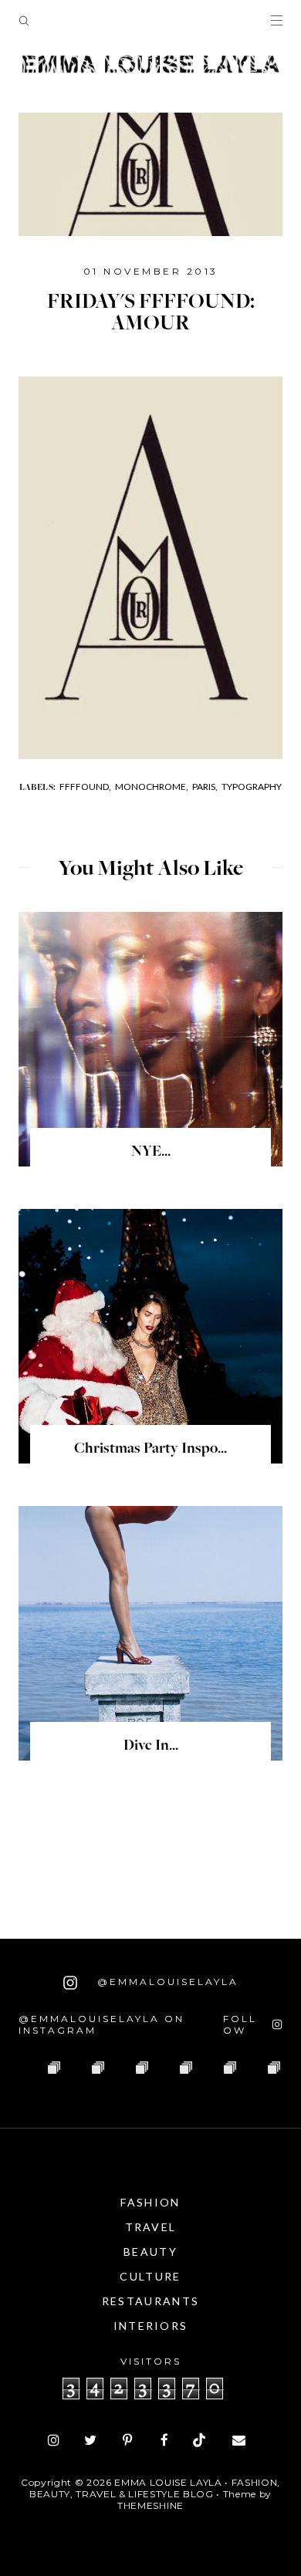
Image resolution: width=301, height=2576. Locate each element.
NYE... (151, 1153)
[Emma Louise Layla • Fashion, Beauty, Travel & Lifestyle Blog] (150, 65)
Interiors (151, 2326)
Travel (151, 2227)
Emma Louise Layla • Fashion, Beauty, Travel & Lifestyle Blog (155, 2488)
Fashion (150, 2202)
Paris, (205, 787)
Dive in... (151, 1747)
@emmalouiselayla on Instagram (101, 2024)
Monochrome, (152, 787)
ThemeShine (150, 2505)
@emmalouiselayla (166, 1982)
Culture (150, 2276)
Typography (252, 787)
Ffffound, (85, 787)
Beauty (150, 2252)
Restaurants (150, 2301)
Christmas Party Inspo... (150, 1450)
